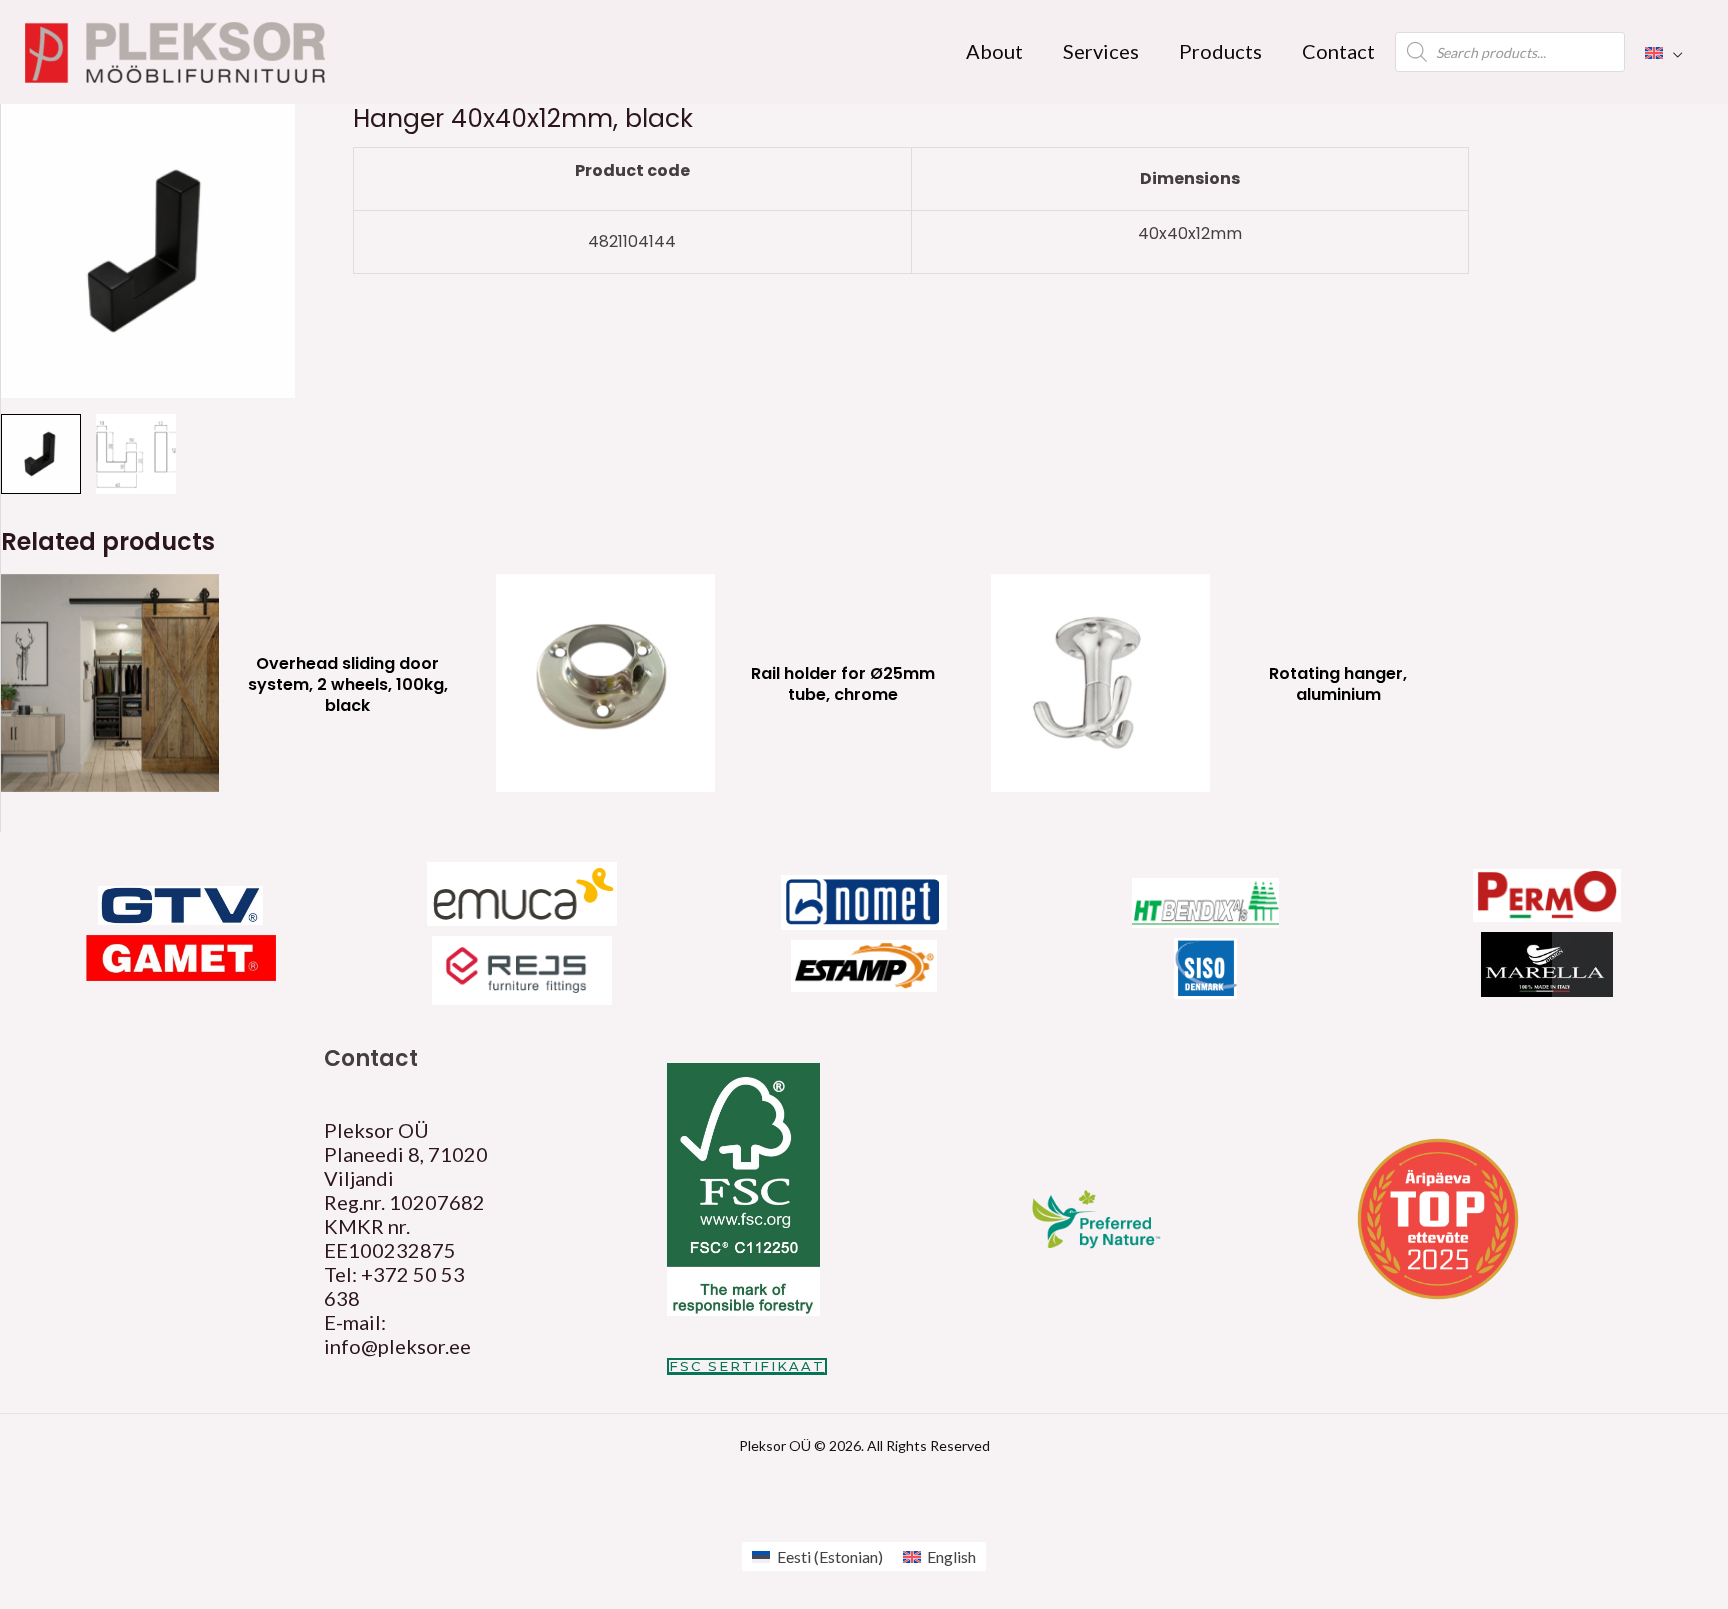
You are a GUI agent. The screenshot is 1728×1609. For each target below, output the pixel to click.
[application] (1673, 51)
